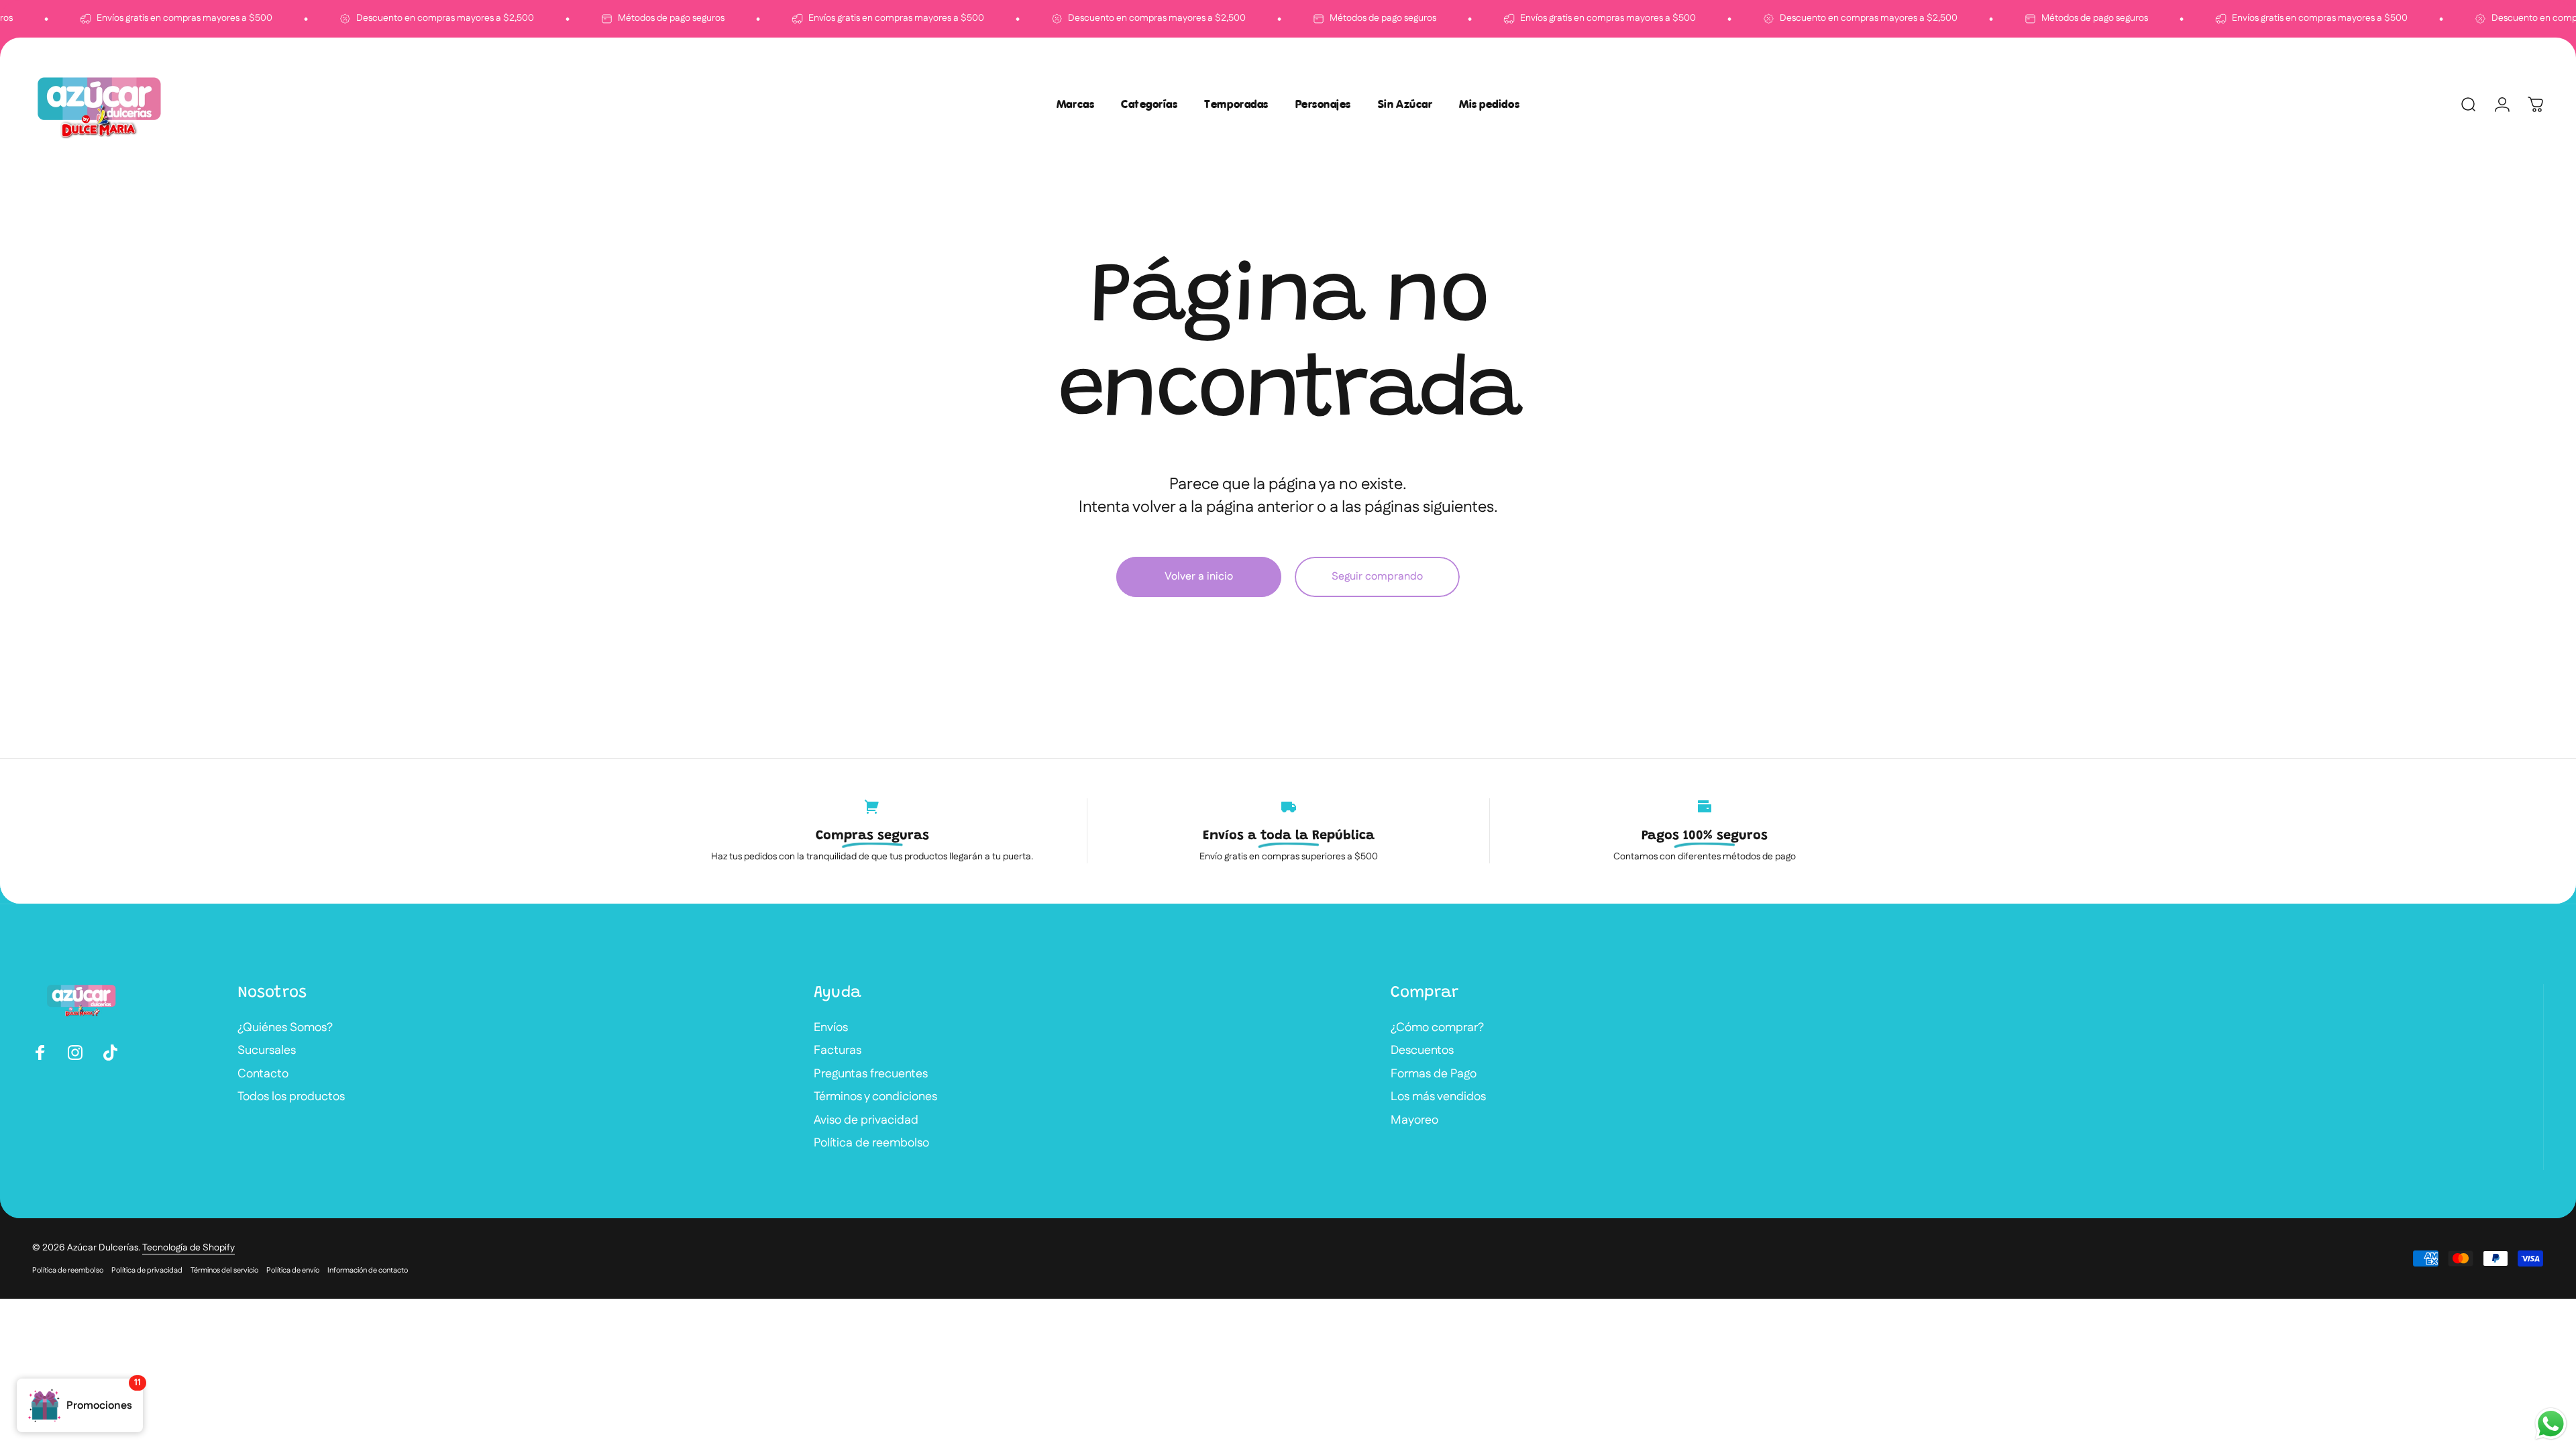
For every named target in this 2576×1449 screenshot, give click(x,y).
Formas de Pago (1434, 1074)
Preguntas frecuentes (871, 1074)
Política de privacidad (147, 1271)
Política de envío (293, 1271)
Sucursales (267, 1051)
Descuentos (1422, 1051)
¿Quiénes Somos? (285, 1028)
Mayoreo (1414, 1121)
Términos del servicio (224, 1271)
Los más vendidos (1438, 1097)
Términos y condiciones (875, 1097)
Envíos (831, 1028)
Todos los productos (291, 1097)
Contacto (263, 1074)
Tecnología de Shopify (189, 1248)
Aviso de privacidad (866, 1121)
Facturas (838, 1051)
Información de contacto (368, 1271)
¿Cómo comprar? (1437, 1028)
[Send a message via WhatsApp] (2551, 1424)
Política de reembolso (871, 1143)
